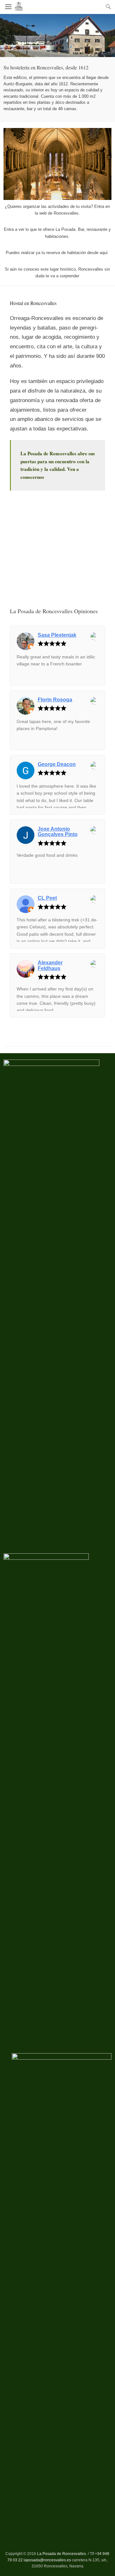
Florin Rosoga (55, 700)
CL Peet (47, 898)
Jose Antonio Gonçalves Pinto (58, 832)
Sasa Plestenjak (57, 635)
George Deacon (57, 764)
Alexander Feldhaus (50, 965)
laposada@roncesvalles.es (48, 2560)
